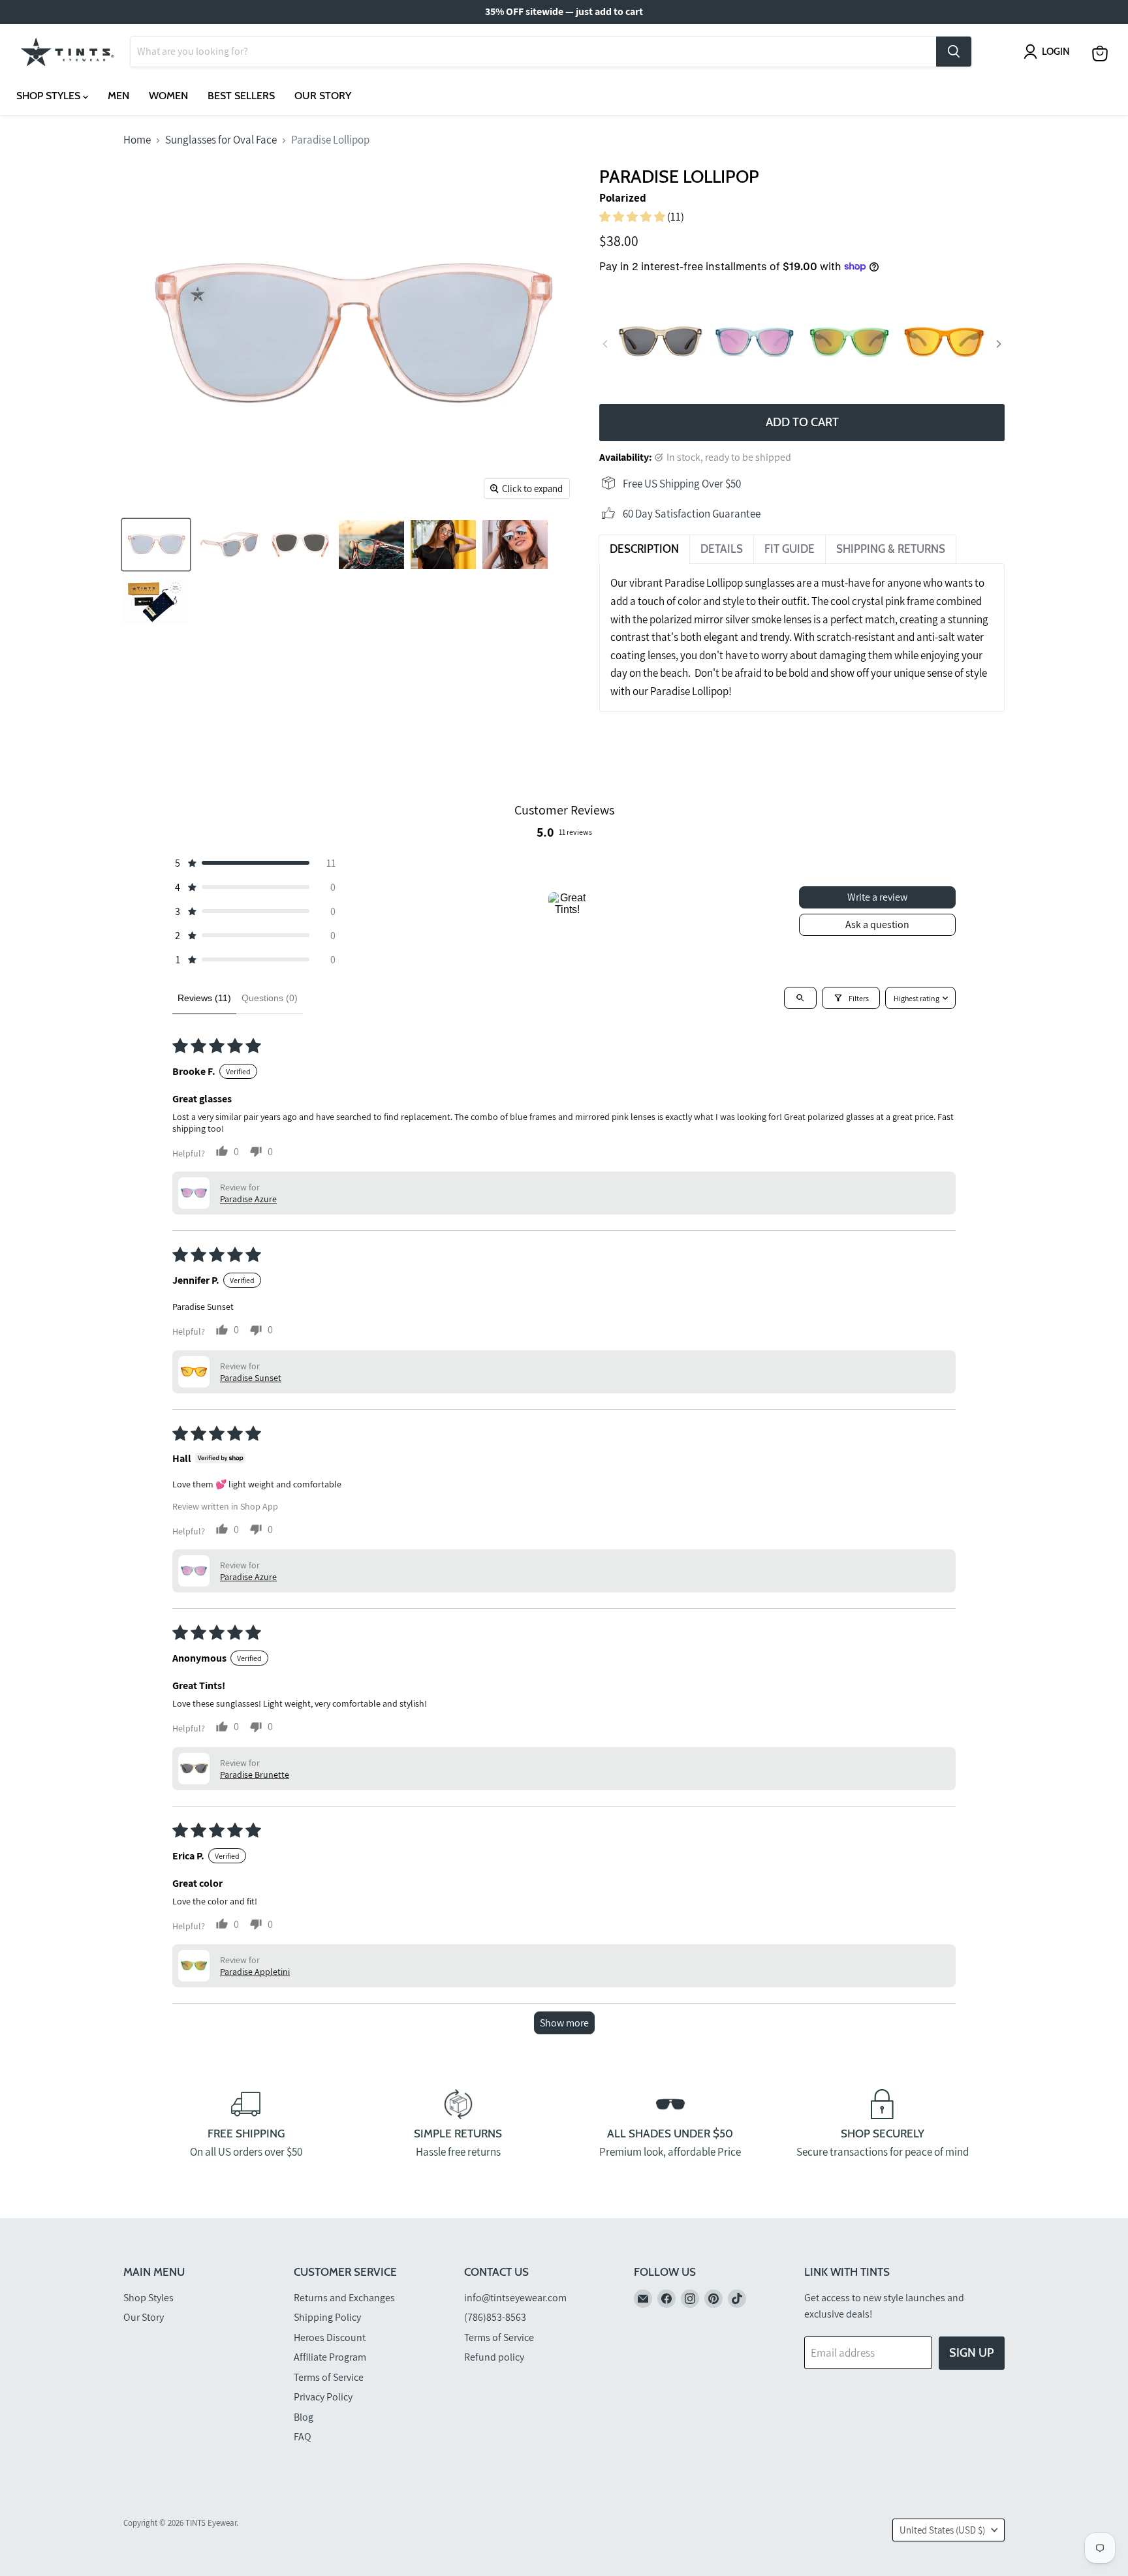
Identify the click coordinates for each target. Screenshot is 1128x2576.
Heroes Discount (330, 2337)
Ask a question (877, 924)
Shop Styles (50, 96)
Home (137, 140)
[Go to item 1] (567, 911)
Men (118, 96)
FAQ (303, 2437)
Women (168, 96)
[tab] (644, 550)
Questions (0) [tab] (270, 998)
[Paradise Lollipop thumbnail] (156, 600)
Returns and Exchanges (344, 2298)
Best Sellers (241, 96)
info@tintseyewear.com (515, 2298)
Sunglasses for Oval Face (221, 140)
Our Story (323, 96)
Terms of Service (329, 2377)
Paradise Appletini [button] (255, 1972)
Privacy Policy (323, 2397)
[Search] (954, 52)
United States (942, 2530)
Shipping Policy (327, 2317)
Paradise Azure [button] (248, 1199)
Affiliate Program (330, 2357)
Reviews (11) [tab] (204, 998)
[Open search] (800, 998)
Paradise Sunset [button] (251, 1378)
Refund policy (494, 2357)
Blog (304, 2417)
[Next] (998, 344)
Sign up (972, 2353)
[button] (633, 217)
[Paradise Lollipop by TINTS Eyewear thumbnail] (156, 545)
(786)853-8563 (495, 2317)
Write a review (877, 897)
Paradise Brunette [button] (255, 1775)
